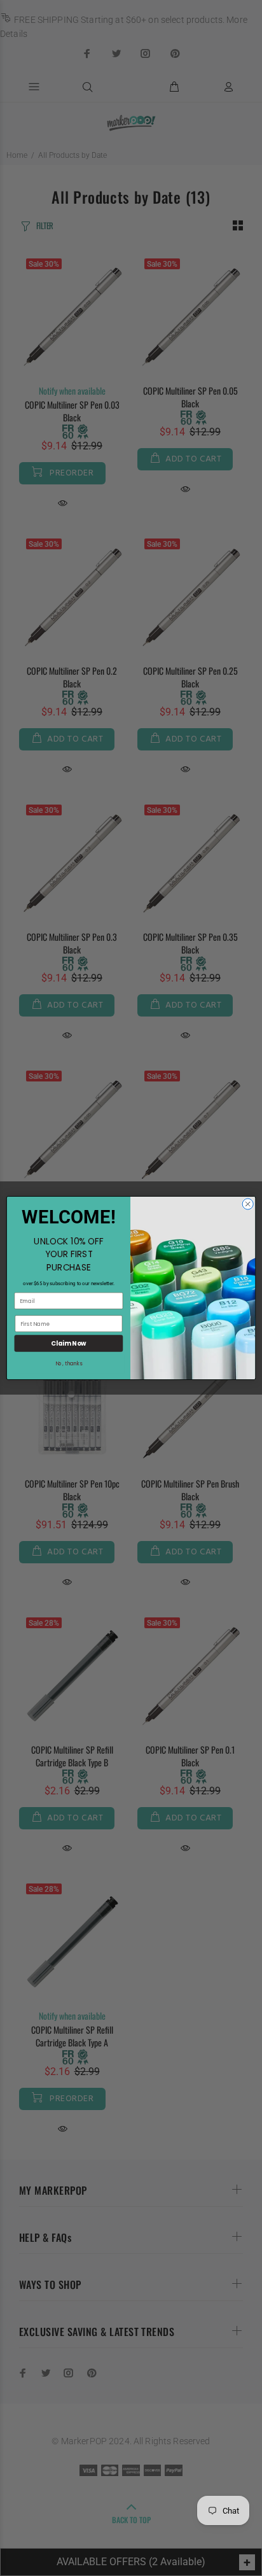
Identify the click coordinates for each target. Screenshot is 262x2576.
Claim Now (68, 1344)
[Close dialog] (248, 1204)
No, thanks (69, 1364)
